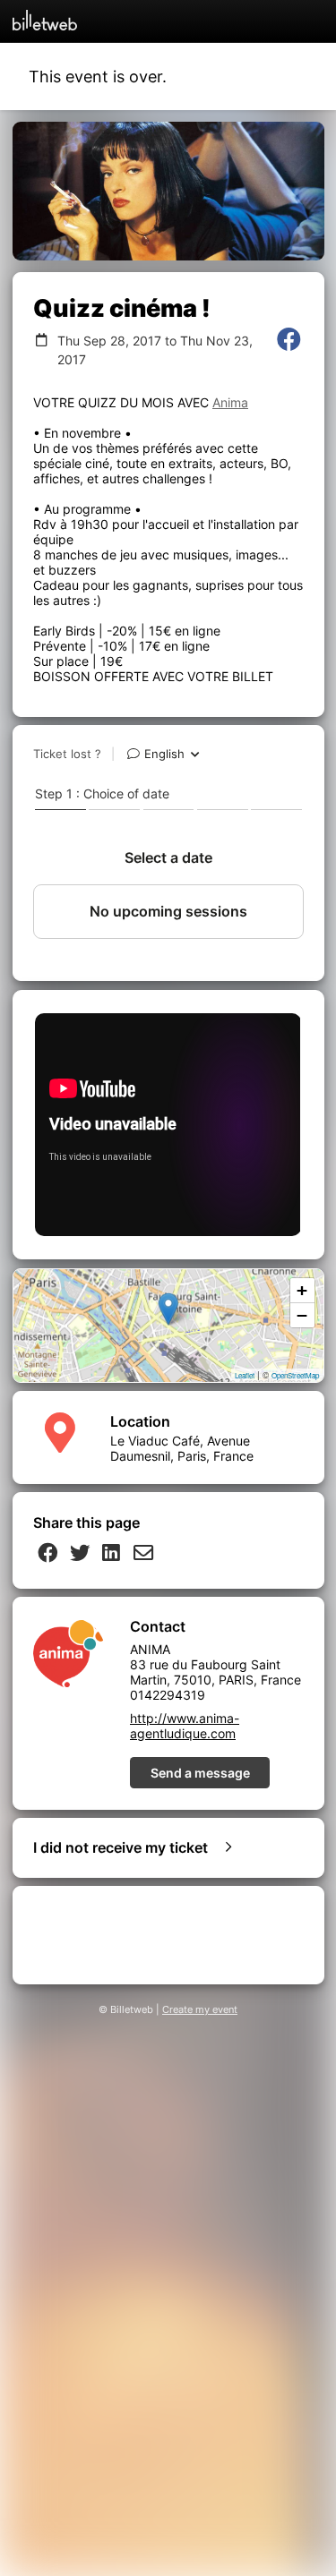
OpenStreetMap (295, 1375)
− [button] (302, 1315)
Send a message (200, 1773)
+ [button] (302, 1290)
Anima (230, 402)
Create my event (200, 2010)
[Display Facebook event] (289, 350)
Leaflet (245, 1375)
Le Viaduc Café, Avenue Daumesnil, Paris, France (182, 1448)
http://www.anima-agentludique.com (185, 1726)
